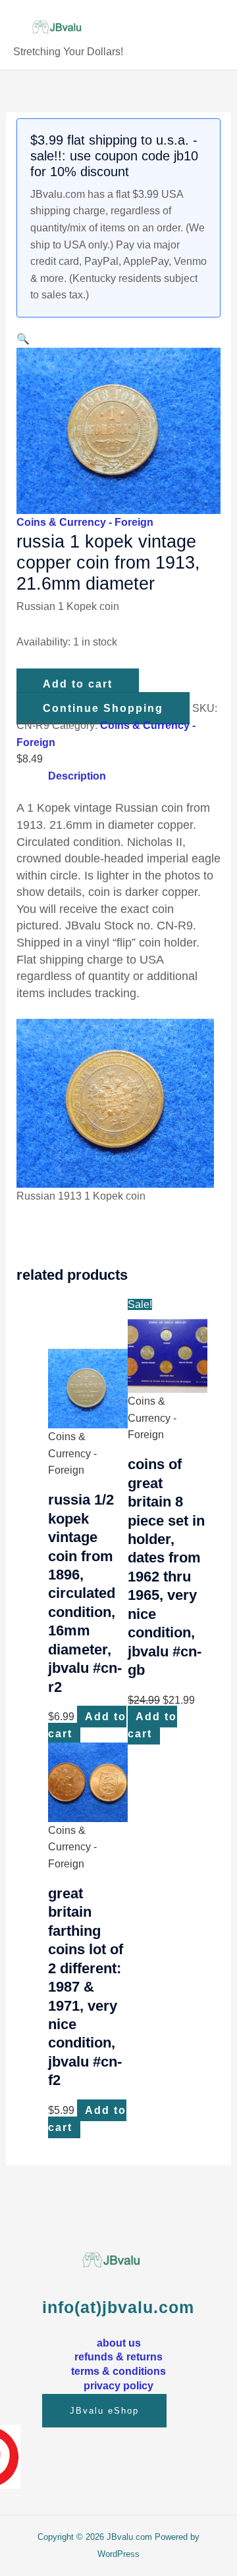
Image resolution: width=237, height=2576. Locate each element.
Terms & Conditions (118, 2371)
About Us (119, 2343)
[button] (23, 339)
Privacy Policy (118, 2385)
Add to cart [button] (87, 1725)
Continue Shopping (103, 708)
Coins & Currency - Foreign (85, 522)
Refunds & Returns (118, 2356)
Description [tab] (77, 776)
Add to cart (78, 684)
